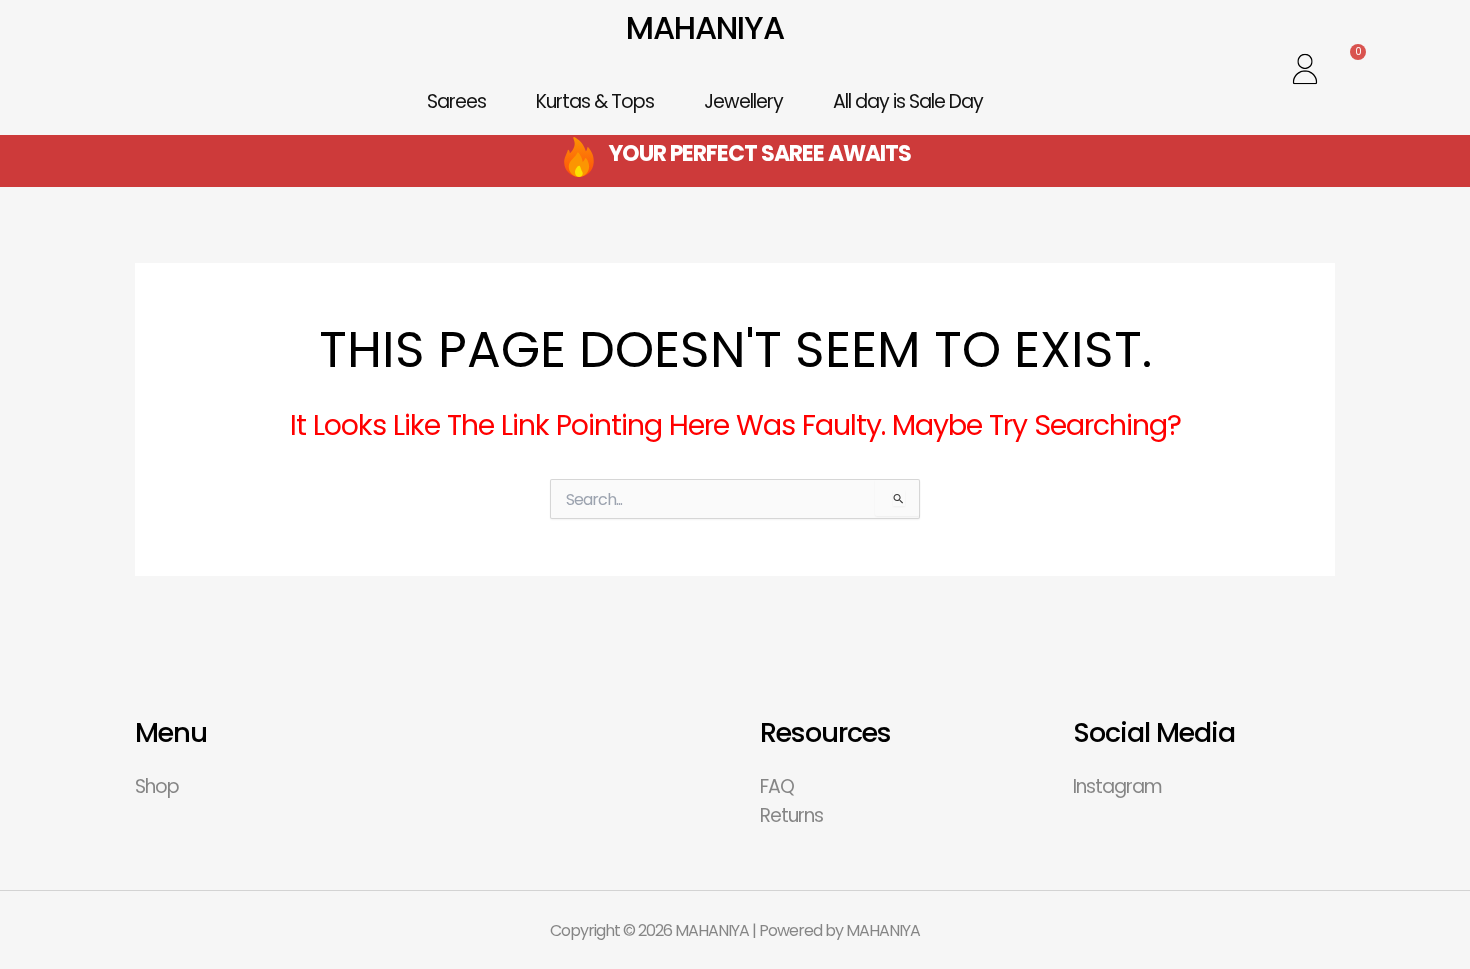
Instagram (1117, 786)
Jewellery (743, 101)
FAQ (777, 786)
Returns (791, 815)
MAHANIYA (705, 27)
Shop (157, 786)
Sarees (456, 101)
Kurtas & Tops (595, 101)
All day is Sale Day (908, 101)
